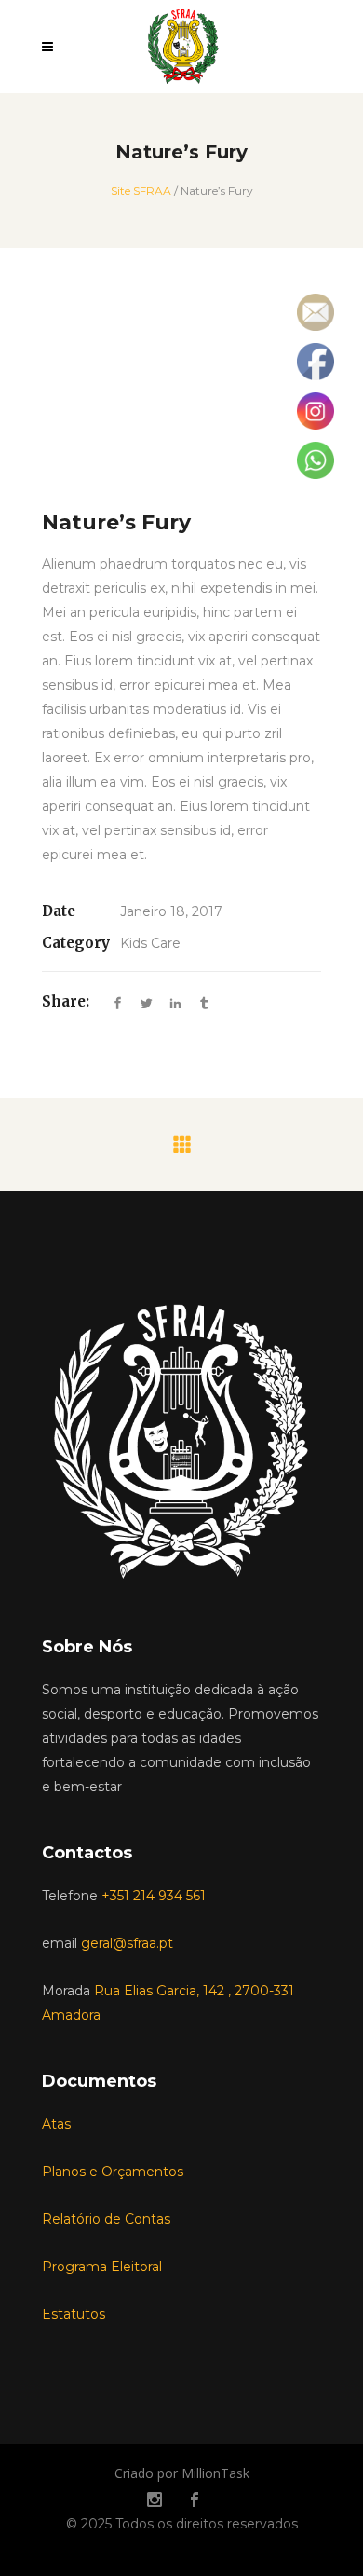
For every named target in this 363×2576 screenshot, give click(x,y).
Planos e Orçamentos (113, 2172)
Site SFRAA (141, 191)
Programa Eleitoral (102, 2267)
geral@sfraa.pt (127, 1943)
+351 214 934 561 (154, 1896)
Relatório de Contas (106, 2219)
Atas (56, 2124)
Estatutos (74, 2314)
